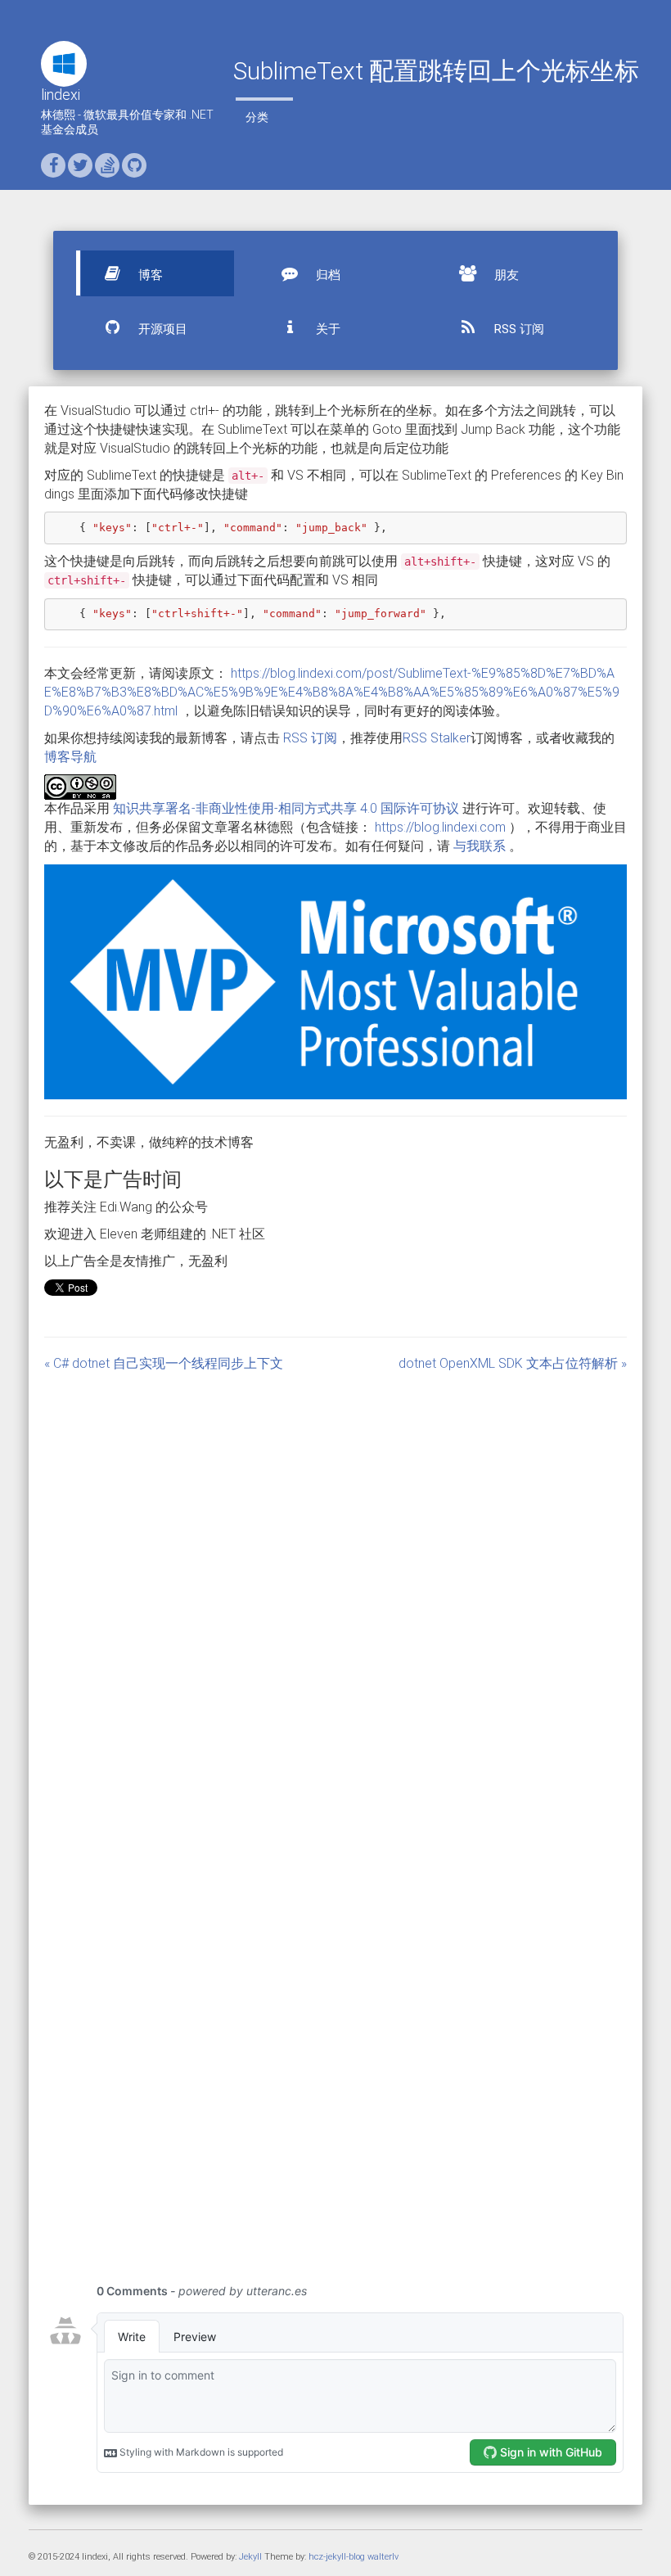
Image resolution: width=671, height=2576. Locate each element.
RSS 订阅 (518, 329)
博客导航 (70, 757)
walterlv (383, 2557)
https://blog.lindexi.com (440, 827)
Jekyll (250, 2557)
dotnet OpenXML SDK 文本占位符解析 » (513, 1363)
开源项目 (161, 329)
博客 (149, 275)
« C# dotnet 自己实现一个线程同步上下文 (164, 1363)
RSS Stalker (437, 738)
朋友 (505, 275)
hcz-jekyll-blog (337, 2557)
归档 (326, 275)
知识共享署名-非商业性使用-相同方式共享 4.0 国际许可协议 (286, 808)
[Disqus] (335, 1596)
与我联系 (480, 846)
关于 (326, 329)
